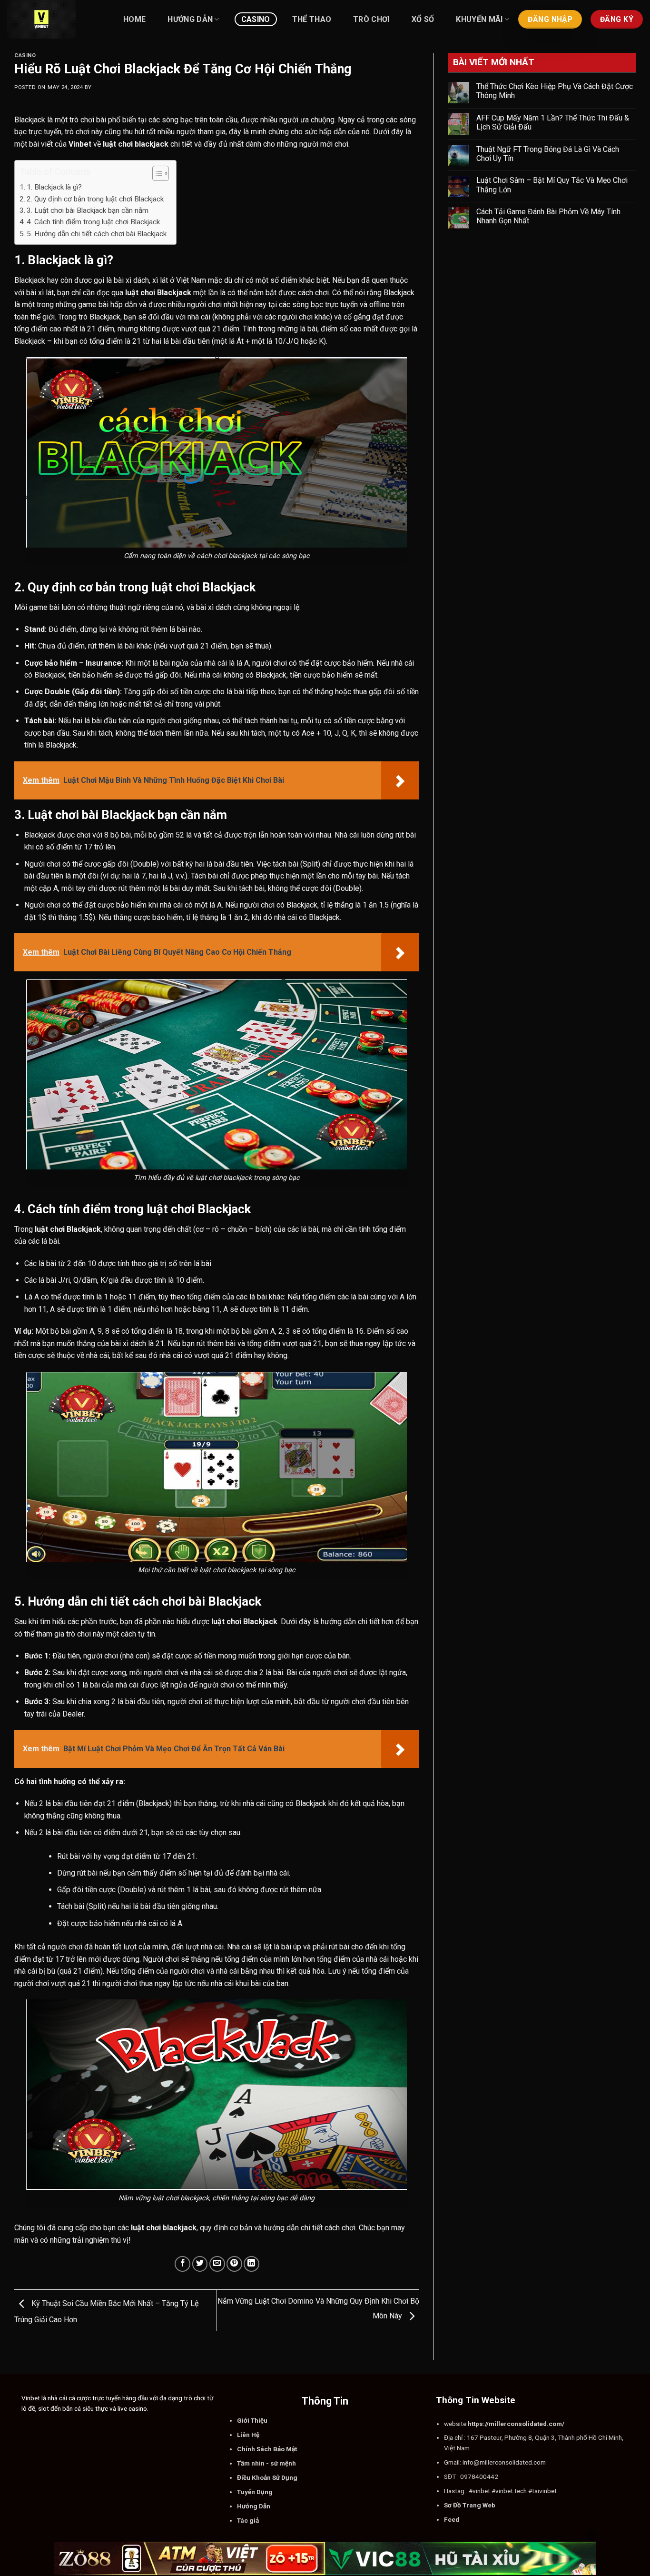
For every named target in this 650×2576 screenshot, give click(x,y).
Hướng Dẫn (190, 19)
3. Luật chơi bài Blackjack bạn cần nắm (88, 210)
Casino (256, 19)
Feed (452, 2519)
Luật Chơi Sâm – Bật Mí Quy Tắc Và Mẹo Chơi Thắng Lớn (552, 185)
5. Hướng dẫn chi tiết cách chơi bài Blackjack (97, 234)
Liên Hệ (248, 2435)
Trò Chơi (371, 19)
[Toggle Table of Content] (156, 173)
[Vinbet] (55, 19)
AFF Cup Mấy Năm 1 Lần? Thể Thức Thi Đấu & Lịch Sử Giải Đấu (553, 122)
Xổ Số (423, 19)
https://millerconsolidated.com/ (516, 2424)
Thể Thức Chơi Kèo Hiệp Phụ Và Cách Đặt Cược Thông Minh (555, 91)
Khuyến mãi (479, 19)
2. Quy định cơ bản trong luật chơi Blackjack (95, 199)
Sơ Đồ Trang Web (470, 2505)
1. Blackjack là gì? (54, 187)
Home (134, 19)
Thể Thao (312, 19)
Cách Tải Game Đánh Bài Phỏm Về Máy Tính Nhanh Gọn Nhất (548, 216)
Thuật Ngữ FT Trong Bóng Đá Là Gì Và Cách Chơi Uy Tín (548, 154)
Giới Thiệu (252, 2420)
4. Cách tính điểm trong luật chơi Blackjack (93, 222)
